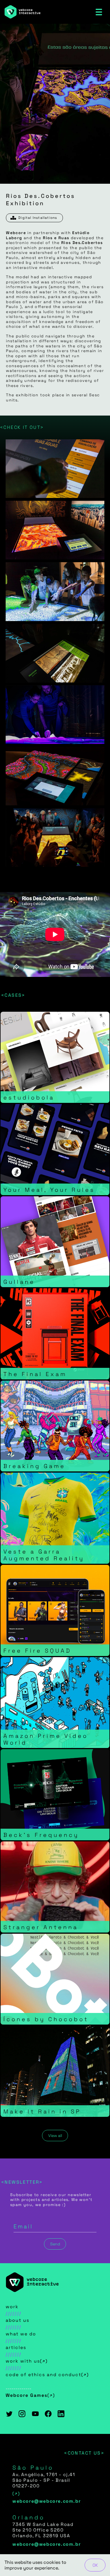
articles (16, 2347)
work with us (23, 2361)
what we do (21, 2334)
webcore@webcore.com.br (47, 2501)
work (12, 2307)
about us (17, 2320)
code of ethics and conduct (43, 2375)
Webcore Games (27, 2395)
